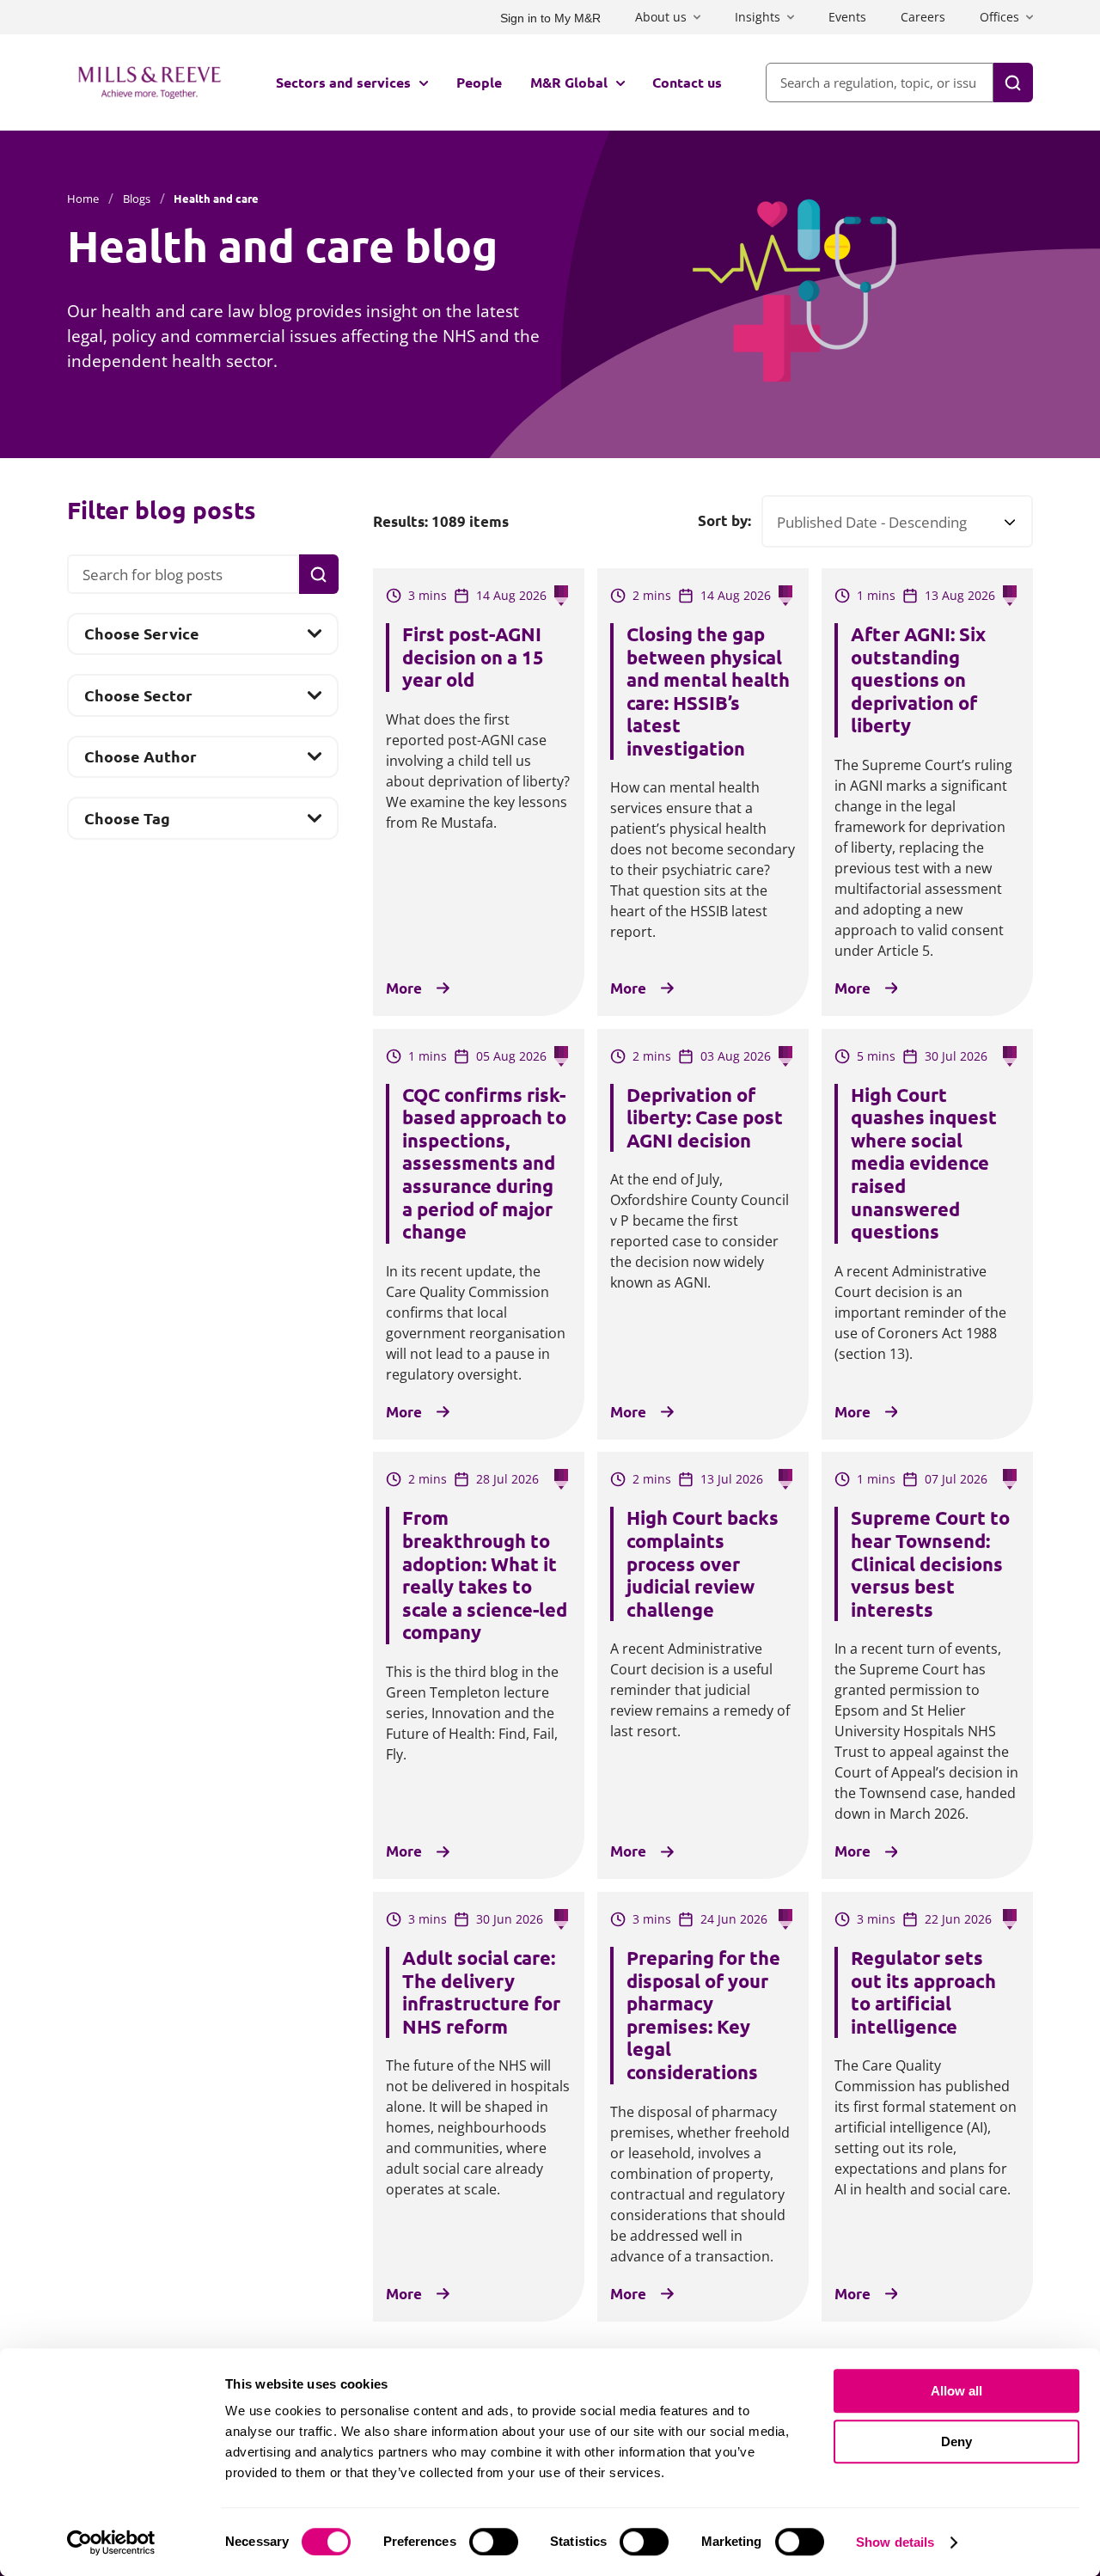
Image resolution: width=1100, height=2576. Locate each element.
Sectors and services (343, 82)
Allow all (956, 2391)
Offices (999, 17)
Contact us (687, 82)
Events (847, 17)
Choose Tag (127, 823)
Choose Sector (138, 700)
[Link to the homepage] (150, 83)
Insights (758, 17)
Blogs (137, 199)
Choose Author (140, 761)
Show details (895, 2542)
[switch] (494, 2542)
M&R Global (569, 82)
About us (661, 17)
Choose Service (141, 638)
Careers (923, 17)
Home (83, 199)
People (479, 82)
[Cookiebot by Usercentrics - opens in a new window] (111, 2542)
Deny (956, 2441)
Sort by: (724, 521)
